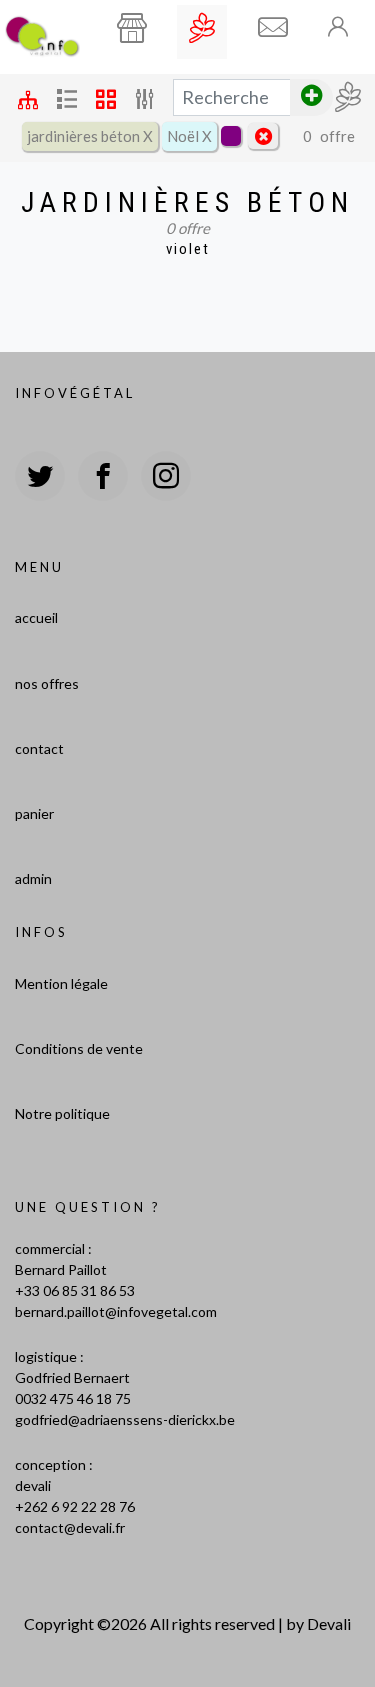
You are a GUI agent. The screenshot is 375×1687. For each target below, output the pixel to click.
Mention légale (61, 983)
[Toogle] (339, 26)
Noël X (189, 136)
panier (34, 813)
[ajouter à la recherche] (311, 97)
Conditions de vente (79, 1048)
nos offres (47, 683)
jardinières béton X (90, 136)
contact (39, 748)
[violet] (231, 136)
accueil (36, 617)
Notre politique (62, 1113)
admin (33, 878)
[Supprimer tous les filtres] (263, 136)
